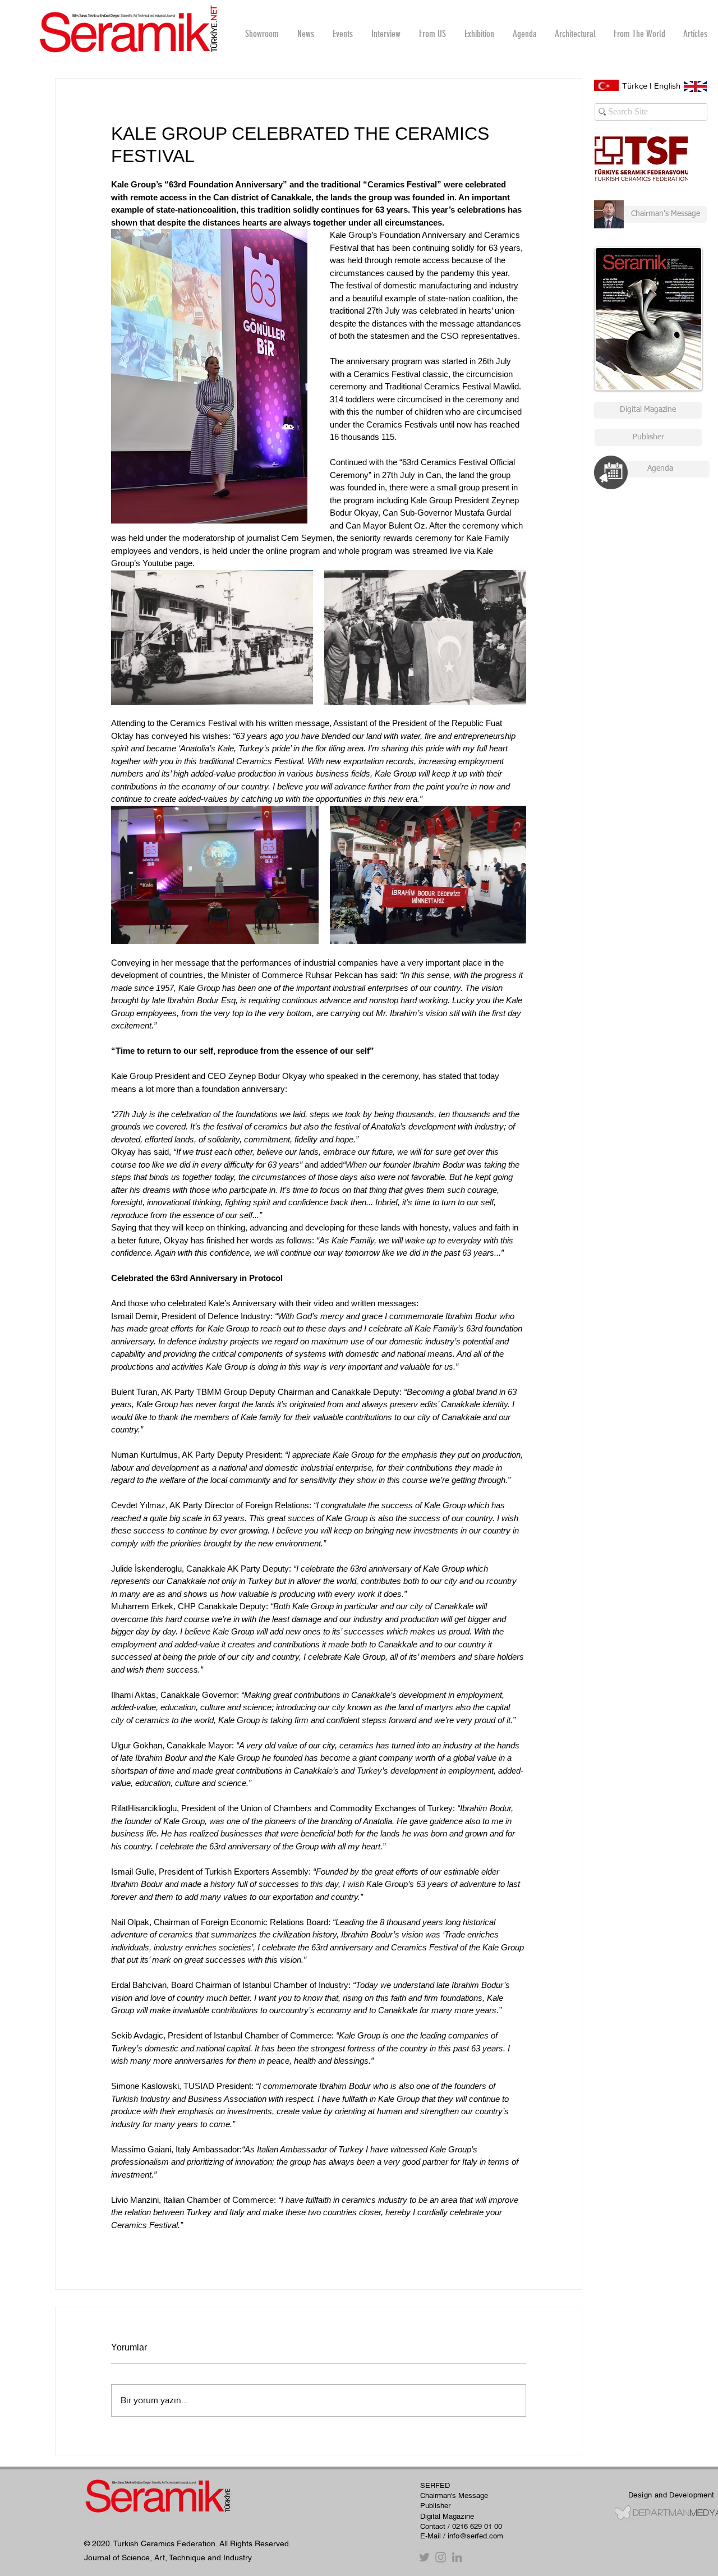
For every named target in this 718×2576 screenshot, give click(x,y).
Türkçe (635, 86)
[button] (386, 34)
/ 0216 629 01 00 (475, 2526)
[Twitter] (424, 2557)
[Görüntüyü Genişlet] (212, 637)
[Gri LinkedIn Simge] (457, 2557)
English (667, 86)
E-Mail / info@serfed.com (462, 2536)
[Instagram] (441, 2557)
